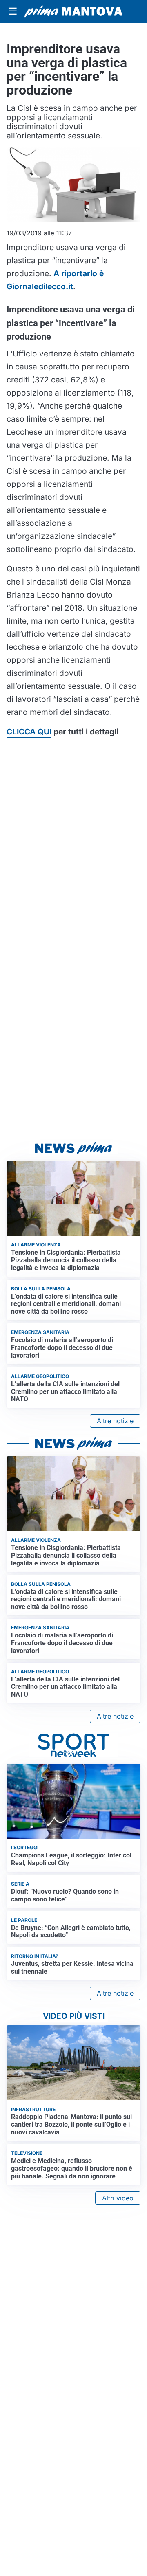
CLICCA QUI (29, 732)
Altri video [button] (118, 2198)
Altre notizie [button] (115, 1421)
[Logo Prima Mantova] (73, 11)
